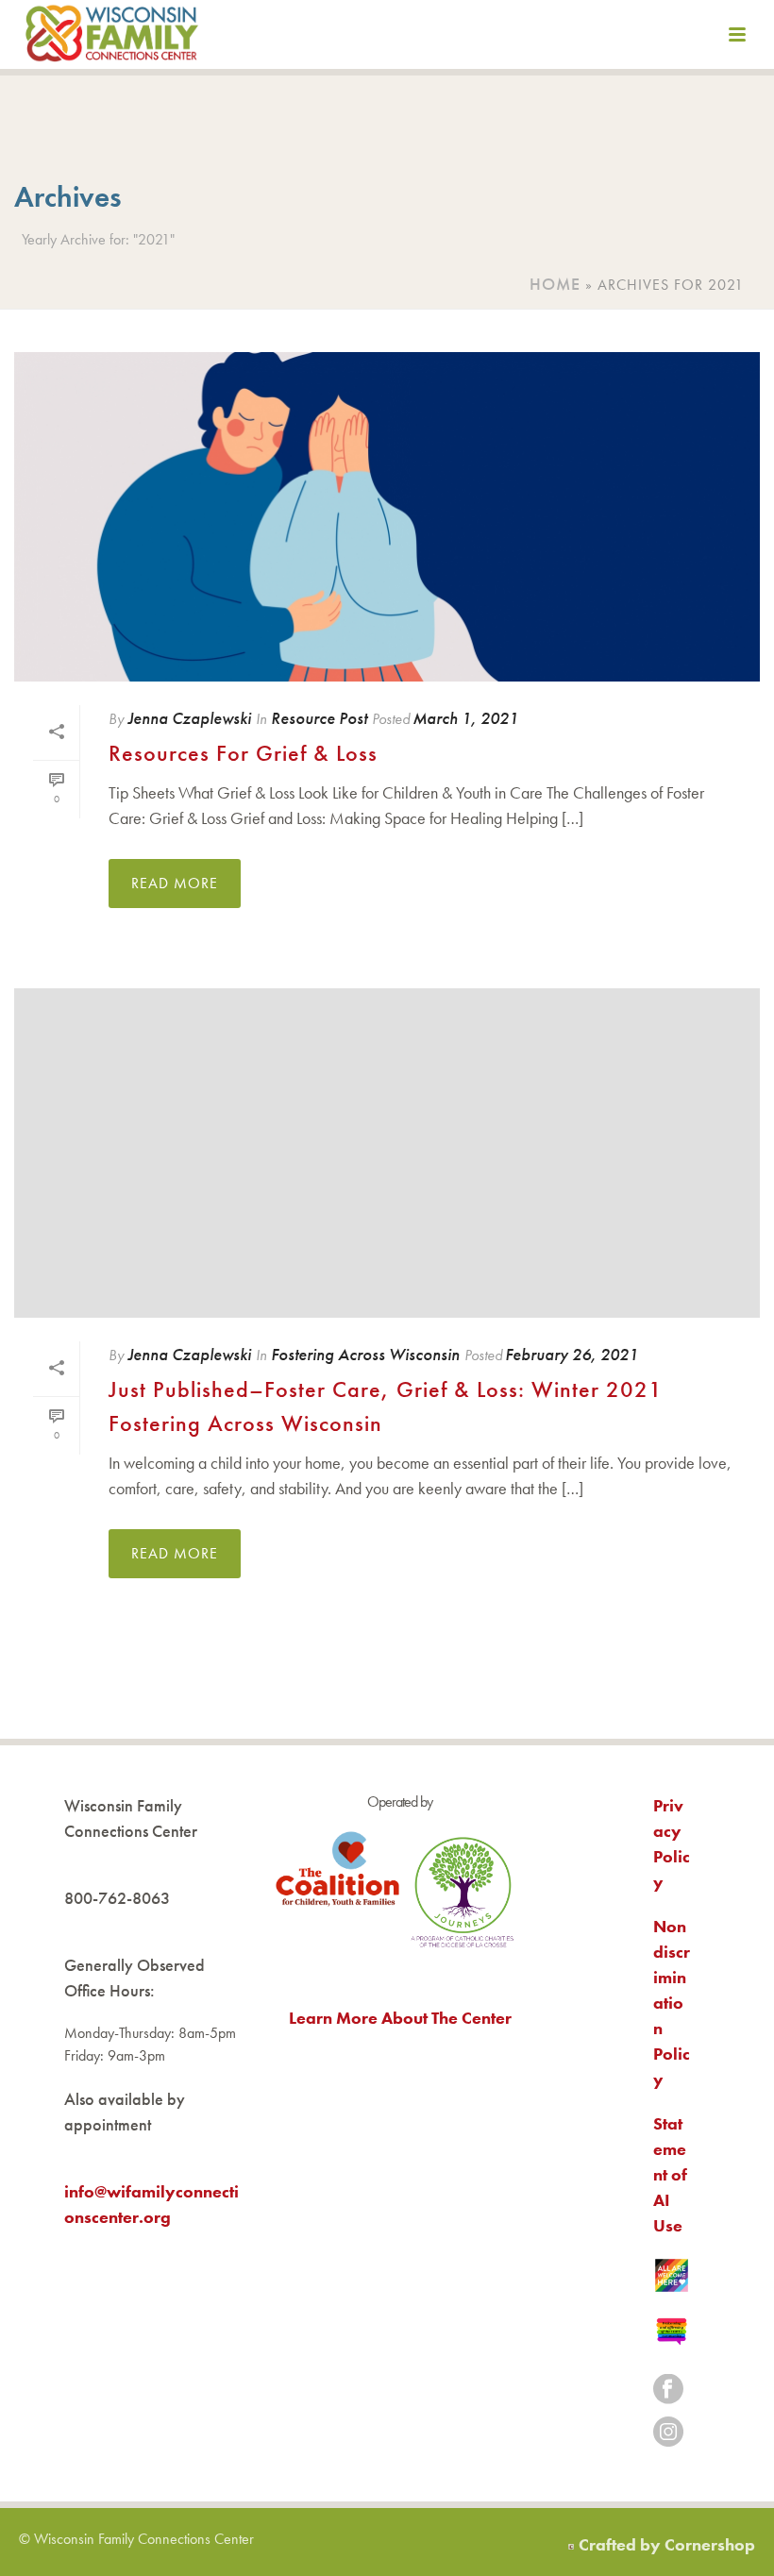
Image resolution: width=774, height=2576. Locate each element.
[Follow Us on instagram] (668, 2433)
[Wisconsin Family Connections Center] (112, 38)
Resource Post (319, 718)
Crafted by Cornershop (667, 2544)
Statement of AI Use (670, 2174)
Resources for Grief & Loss (243, 753)
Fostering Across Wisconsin (365, 1354)
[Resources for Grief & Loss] (387, 517)
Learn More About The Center (400, 2018)
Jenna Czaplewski (189, 718)
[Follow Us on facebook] (668, 2391)
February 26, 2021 (572, 1354)
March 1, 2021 (465, 718)
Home (555, 284)
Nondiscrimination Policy (672, 2003)
